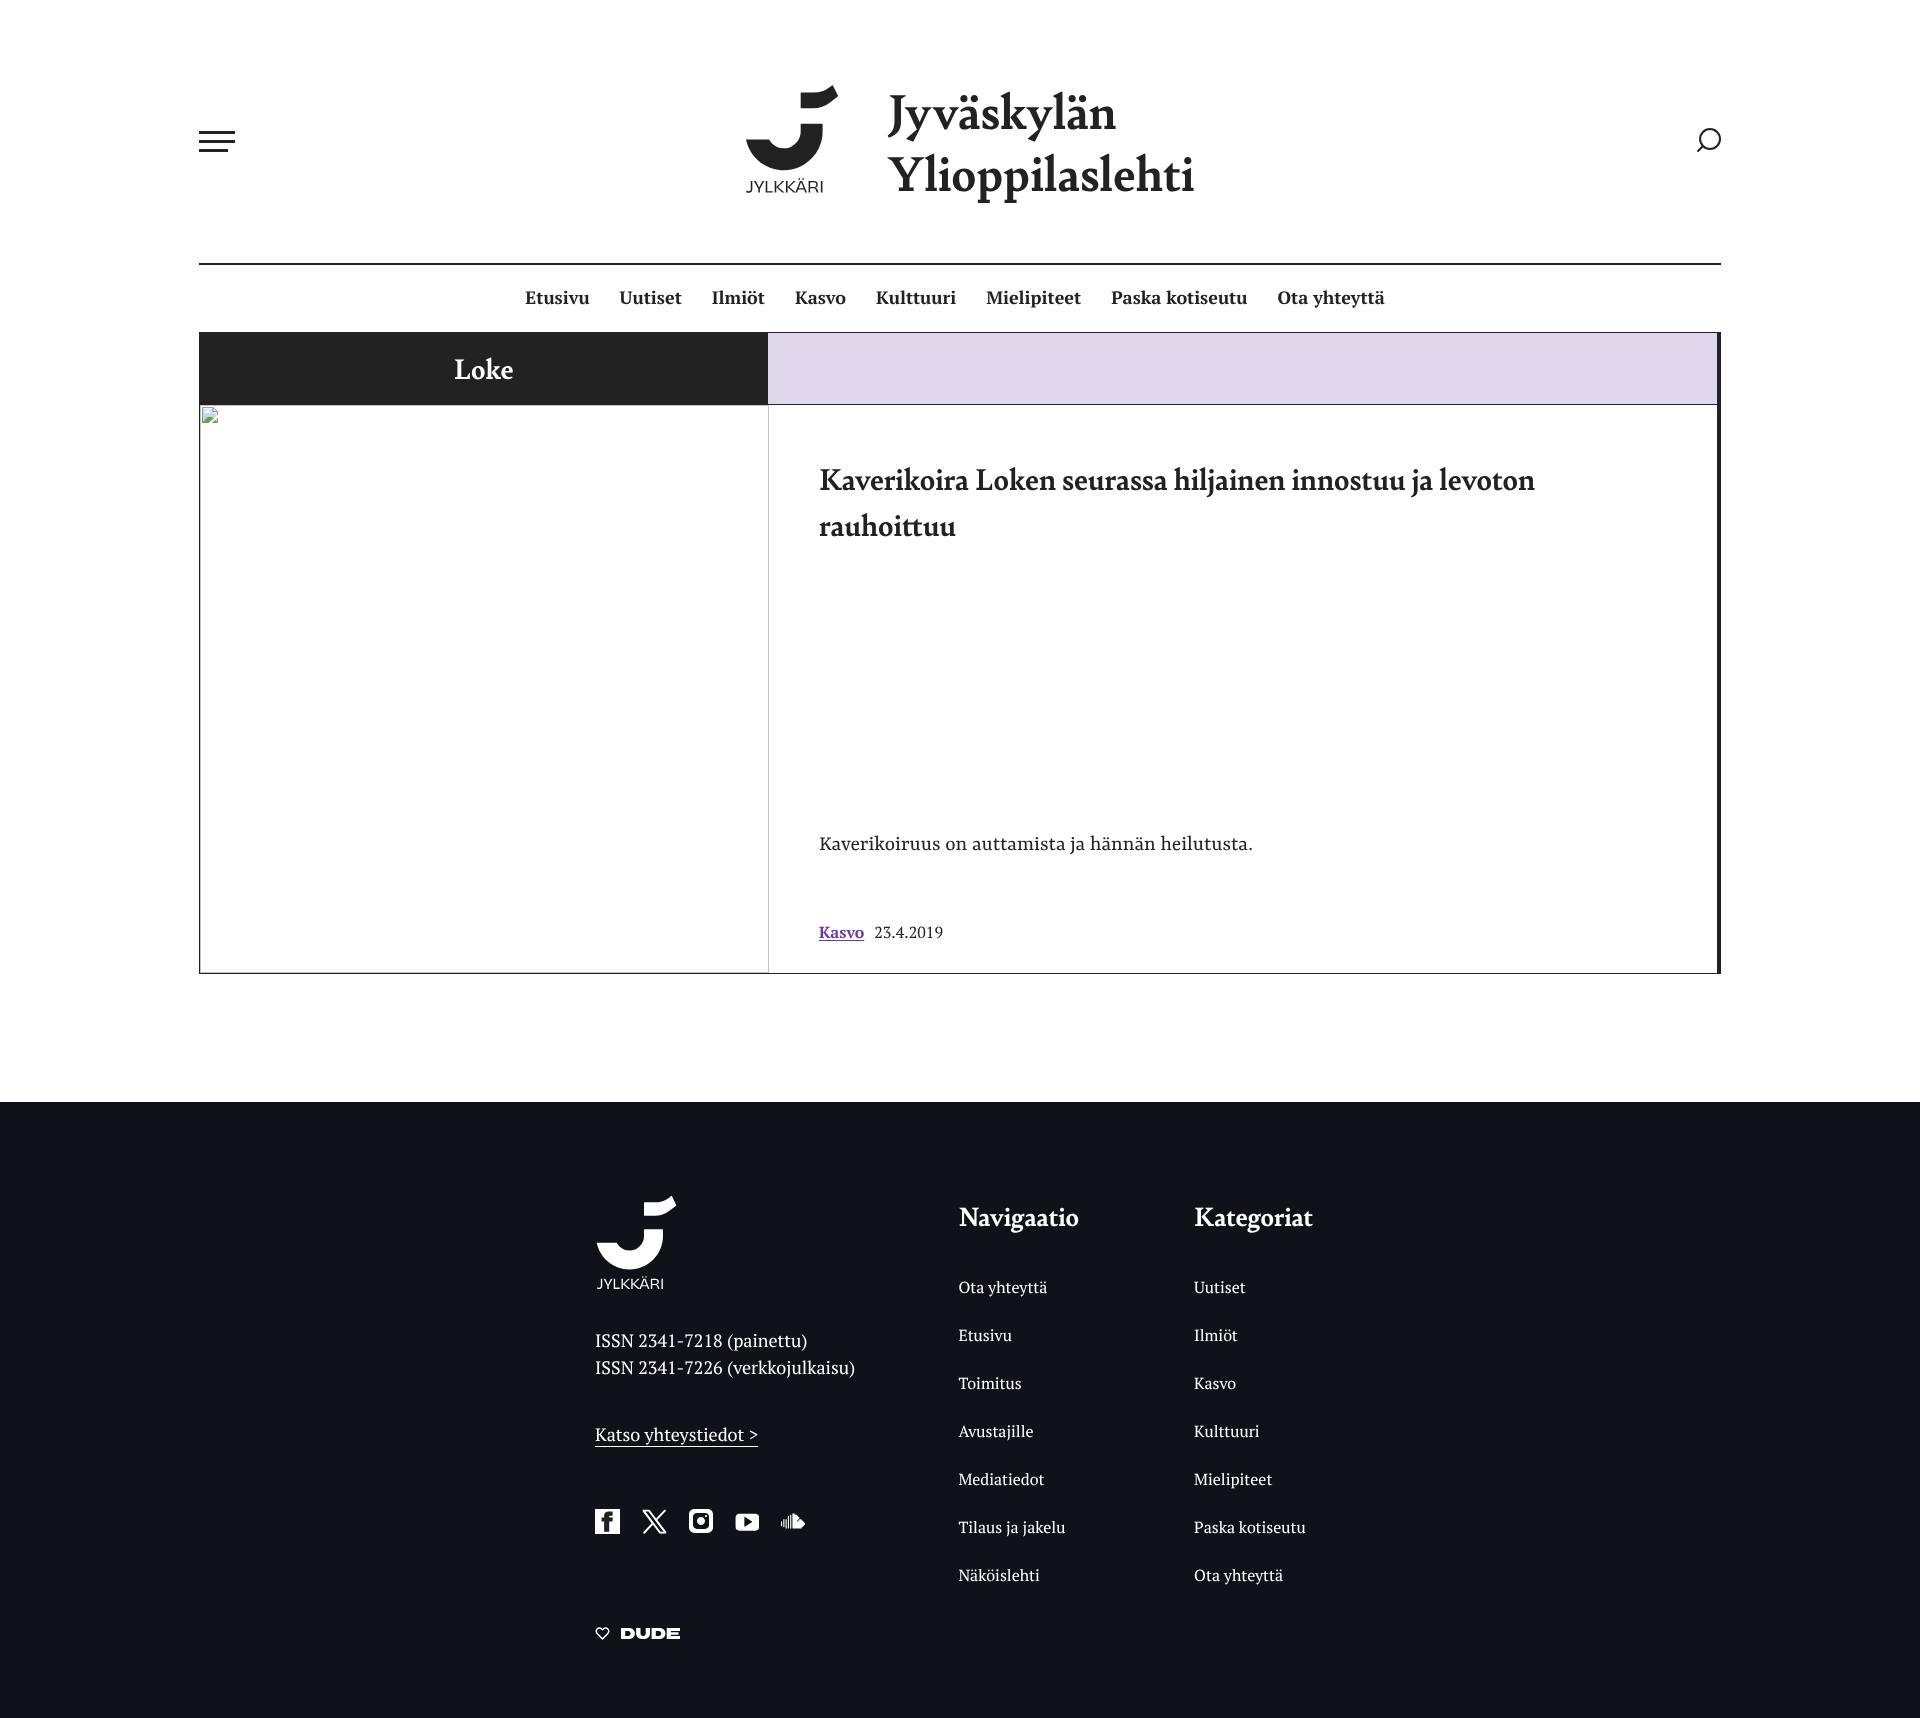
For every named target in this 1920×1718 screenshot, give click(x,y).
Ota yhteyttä (1331, 298)
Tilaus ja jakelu (1011, 1527)
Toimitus (989, 1383)
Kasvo (820, 298)
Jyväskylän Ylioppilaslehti (1041, 141)
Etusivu (557, 298)
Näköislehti (998, 1575)
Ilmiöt (738, 298)
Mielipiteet (1033, 298)
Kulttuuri (916, 298)
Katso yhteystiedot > (676, 1435)
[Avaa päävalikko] (217, 141)
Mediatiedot (1001, 1479)
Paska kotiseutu (1179, 298)
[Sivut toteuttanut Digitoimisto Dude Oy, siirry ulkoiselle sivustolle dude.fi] (637, 1637)
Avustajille (995, 1431)
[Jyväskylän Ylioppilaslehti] (636, 1281)
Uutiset (651, 298)
